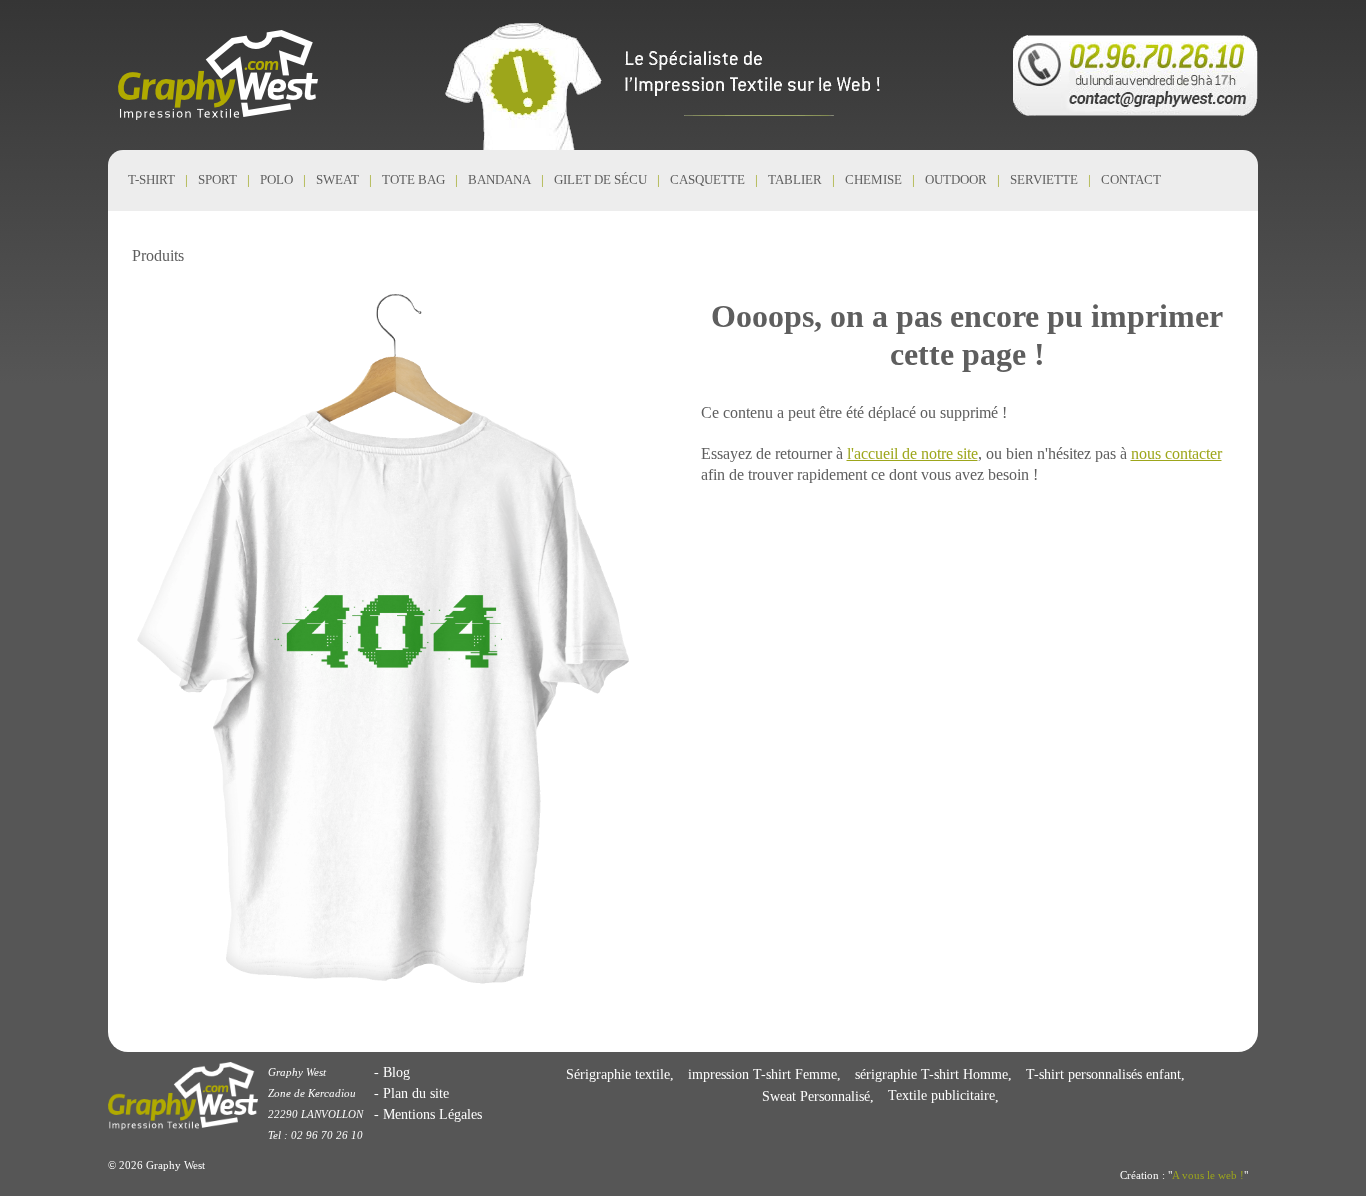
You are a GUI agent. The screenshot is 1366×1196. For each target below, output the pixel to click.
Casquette (707, 180)
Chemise (873, 180)
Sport (217, 180)
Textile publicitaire (941, 1096)
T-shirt (151, 180)
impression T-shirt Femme (762, 1074)
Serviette (1044, 180)
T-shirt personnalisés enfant (1103, 1074)
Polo (276, 180)
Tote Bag (413, 180)
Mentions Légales (432, 1114)
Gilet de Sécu (600, 180)
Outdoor (956, 180)
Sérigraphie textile (618, 1074)
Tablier (795, 180)
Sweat (337, 180)
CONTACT (1131, 180)
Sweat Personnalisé (816, 1096)
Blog (396, 1072)
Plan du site (416, 1093)
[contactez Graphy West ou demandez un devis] (1135, 75)
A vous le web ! (1208, 1175)
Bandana (499, 180)
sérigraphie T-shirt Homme (931, 1074)
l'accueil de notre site (912, 453)
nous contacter (1176, 453)
